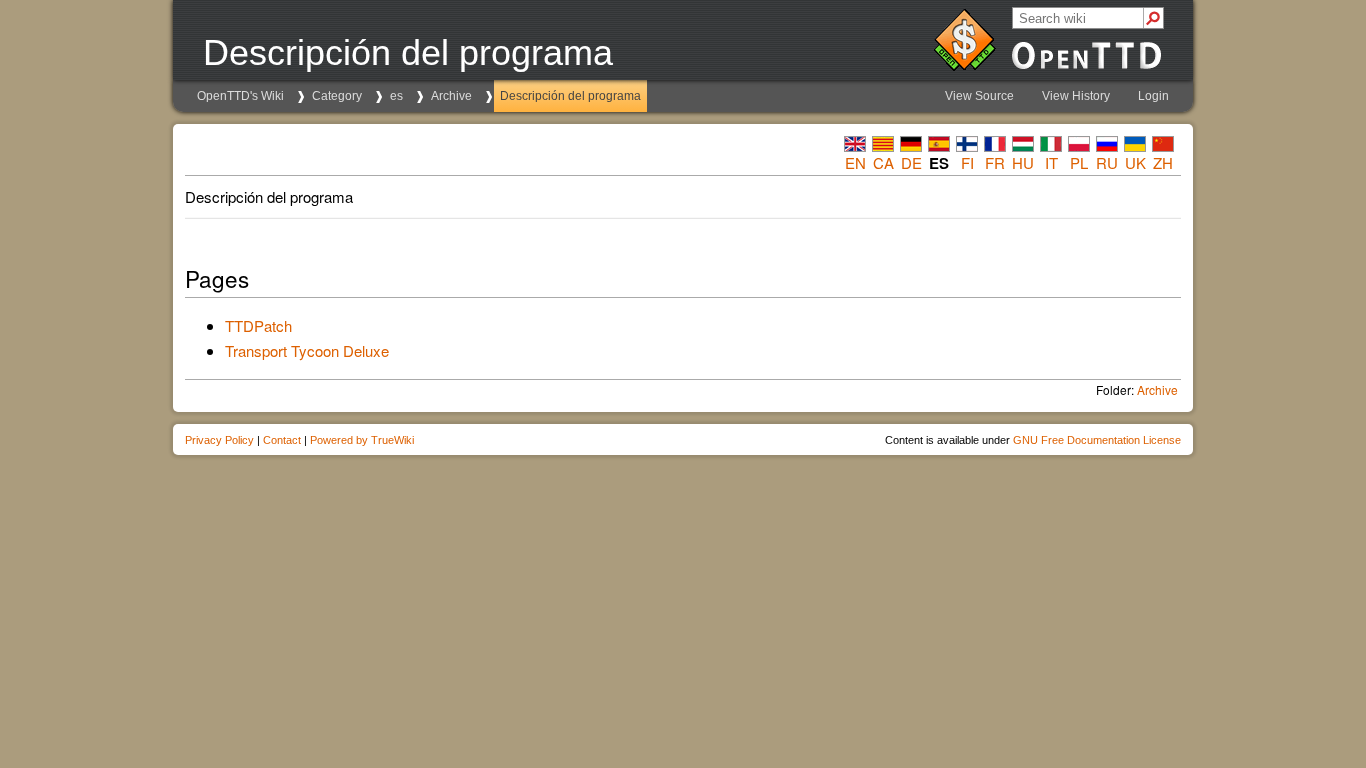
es (396, 96)
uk (1135, 162)
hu (1023, 162)
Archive (451, 96)
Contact (282, 440)
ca (883, 162)
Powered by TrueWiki (362, 440)
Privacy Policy (219, 440)
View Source (979, 96)
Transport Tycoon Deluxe (307, 350)
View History (1076, 96)
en (855, 162)
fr (995, 162)
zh (1163, 162)
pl (1079, 162)
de (911, 162)
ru (1107, 162)
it (1051, 162)
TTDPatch (258, 325)
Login (1153, 96)
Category (337, 96)
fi (967, 162)
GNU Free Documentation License (1097, 440)
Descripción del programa (570, 96)
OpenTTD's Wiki (240, 96)
